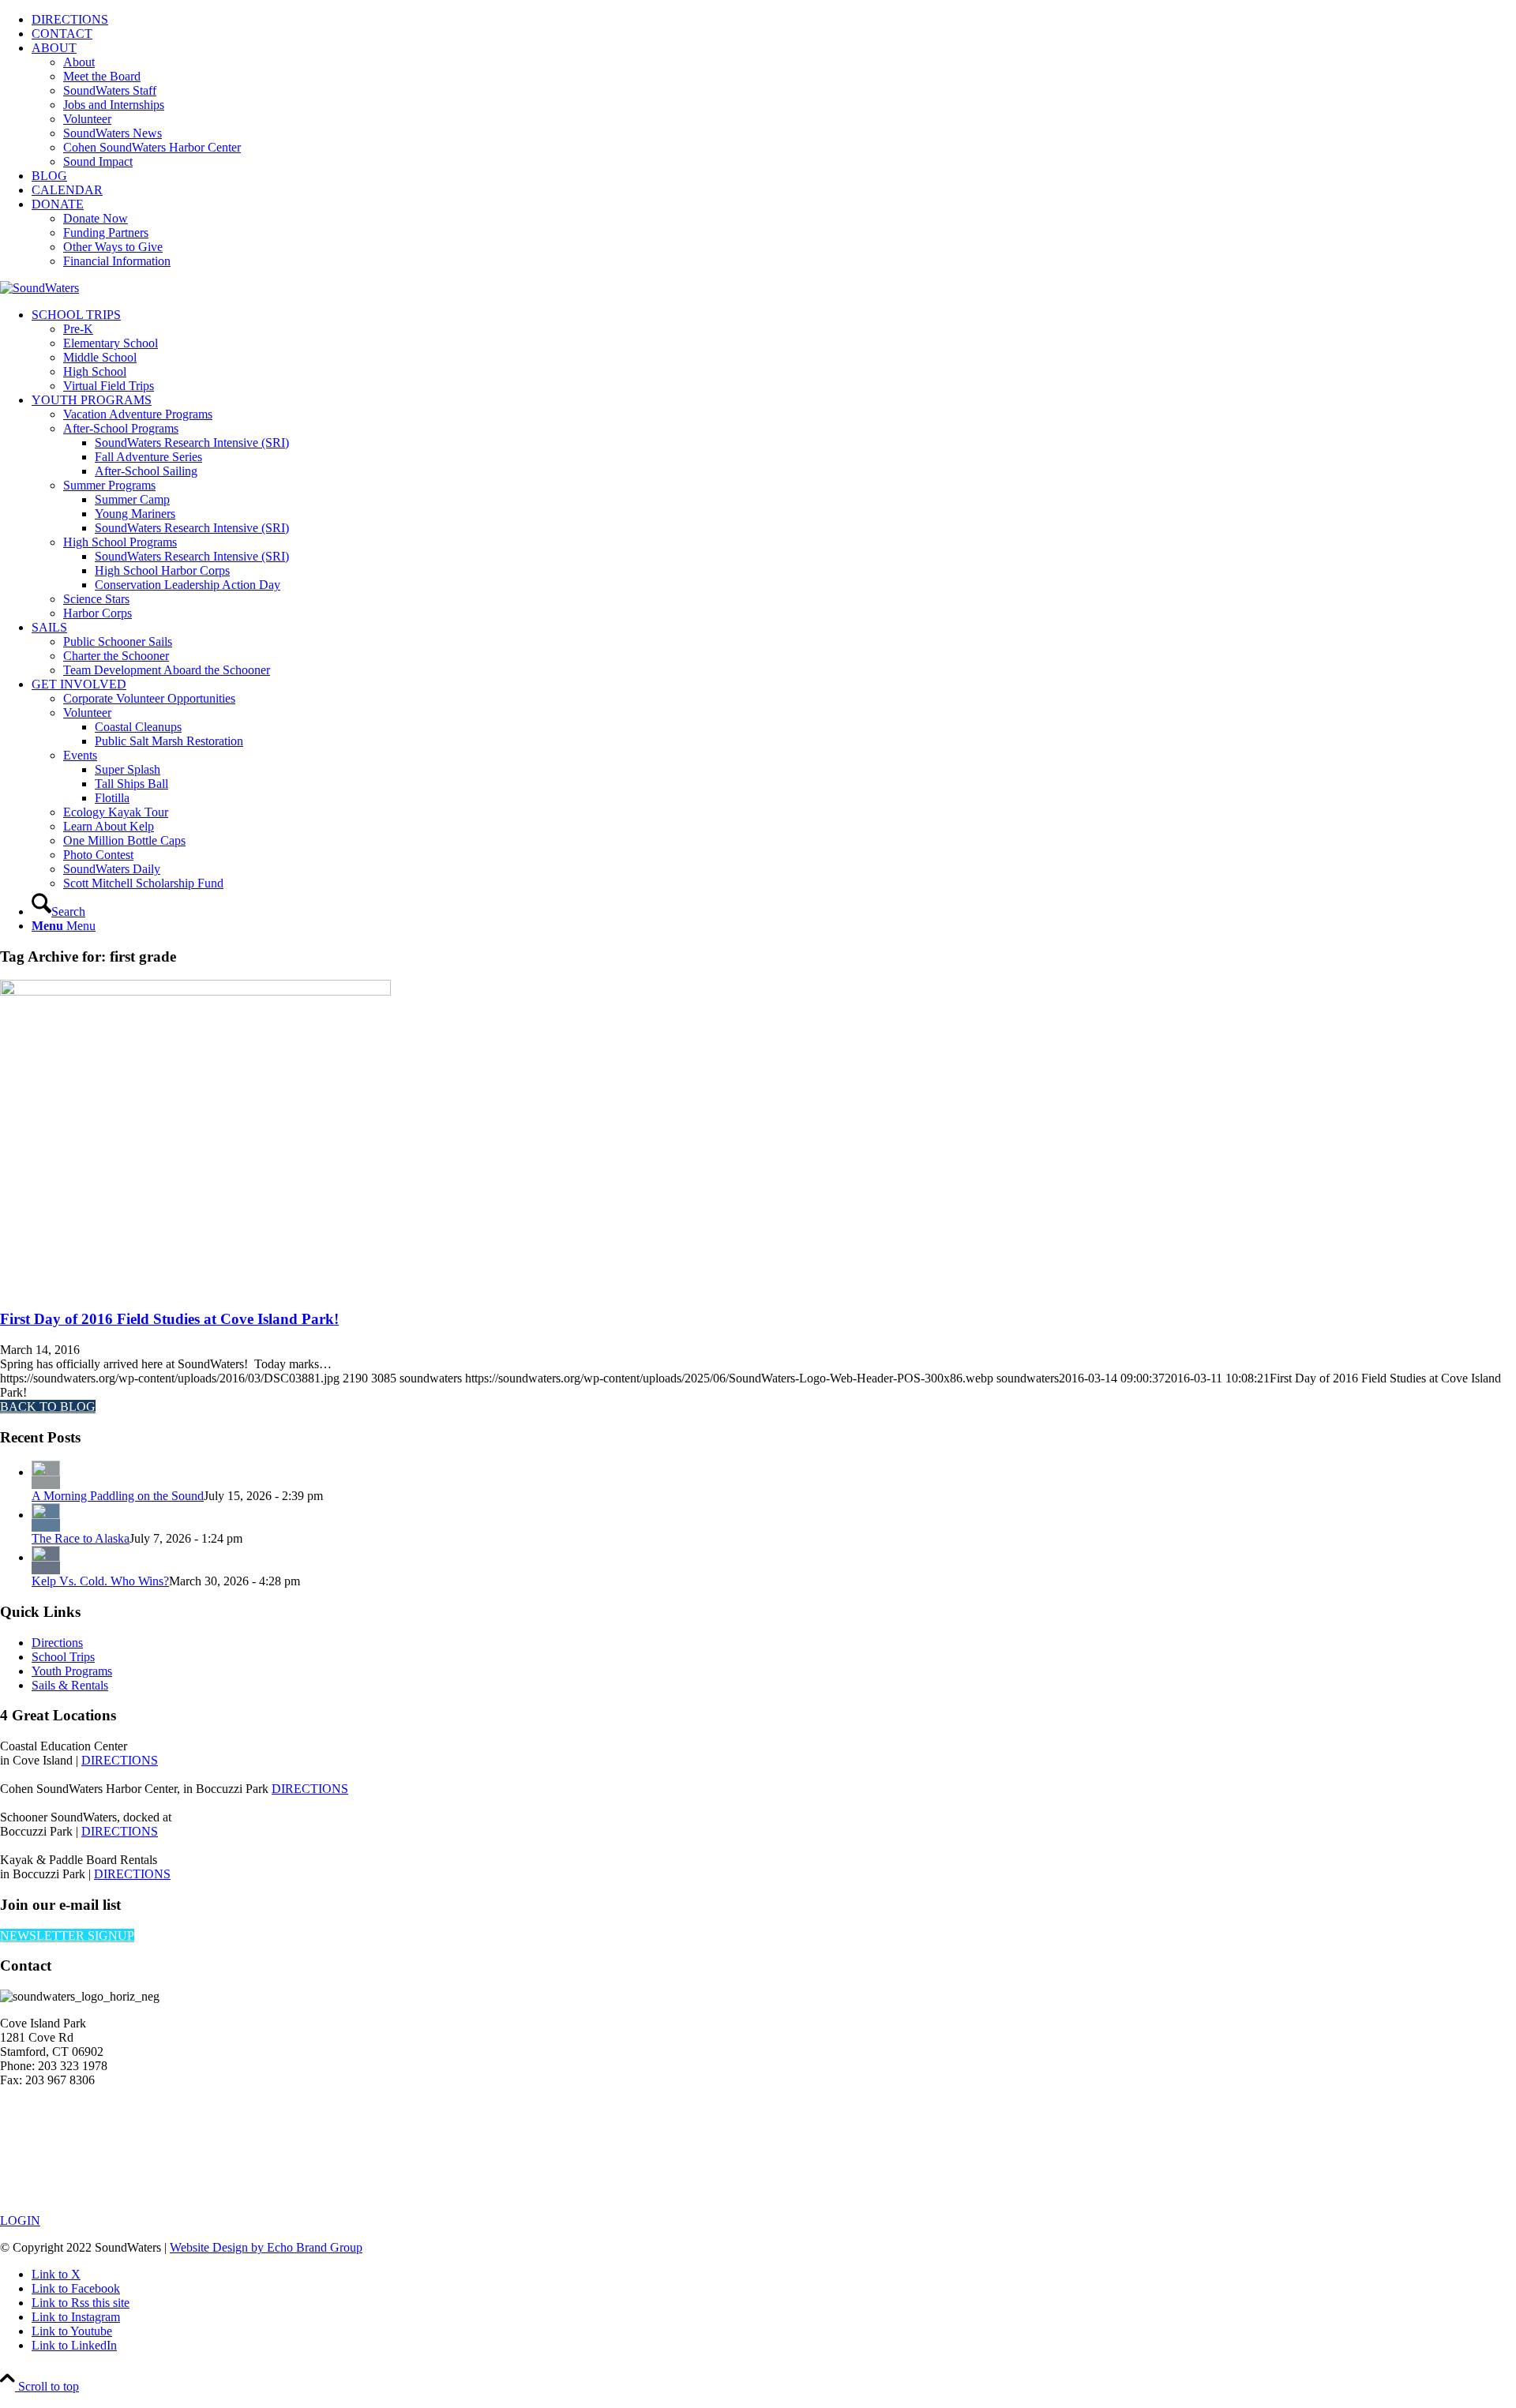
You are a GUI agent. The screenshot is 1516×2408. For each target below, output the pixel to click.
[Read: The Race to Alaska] (46, 1515)
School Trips (63, 1657)
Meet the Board (102, 76)
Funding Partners (106, 233)
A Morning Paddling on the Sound (118, 1496)
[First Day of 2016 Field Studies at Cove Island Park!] (195, 991)
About (79, 62)
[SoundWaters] (39, 288)
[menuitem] (774, 20)
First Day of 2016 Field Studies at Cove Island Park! (169, 1319)
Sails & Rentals (70, 1685)
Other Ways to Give (113, 247)
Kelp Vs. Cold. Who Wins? (100, 1581)
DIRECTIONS (70, 19)
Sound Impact (98, 161)
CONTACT (62, 34)
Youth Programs (72, 1671)
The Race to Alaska (81, 1538)
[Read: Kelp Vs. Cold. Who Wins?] (46, 1557)
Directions (57, 1643)
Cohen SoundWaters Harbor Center (152, 147)
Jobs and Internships (114, 105)
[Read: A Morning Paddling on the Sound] (46, 1472)
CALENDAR (67, 190)
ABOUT (54, 48)
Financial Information (117, 261)
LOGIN (20, 2220)
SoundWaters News (113, 133)
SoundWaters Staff (110, 90)
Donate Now (96, 218)
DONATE (58, 204)
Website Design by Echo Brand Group (266, 2247)
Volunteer (87, 119)
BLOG (49, 176)
